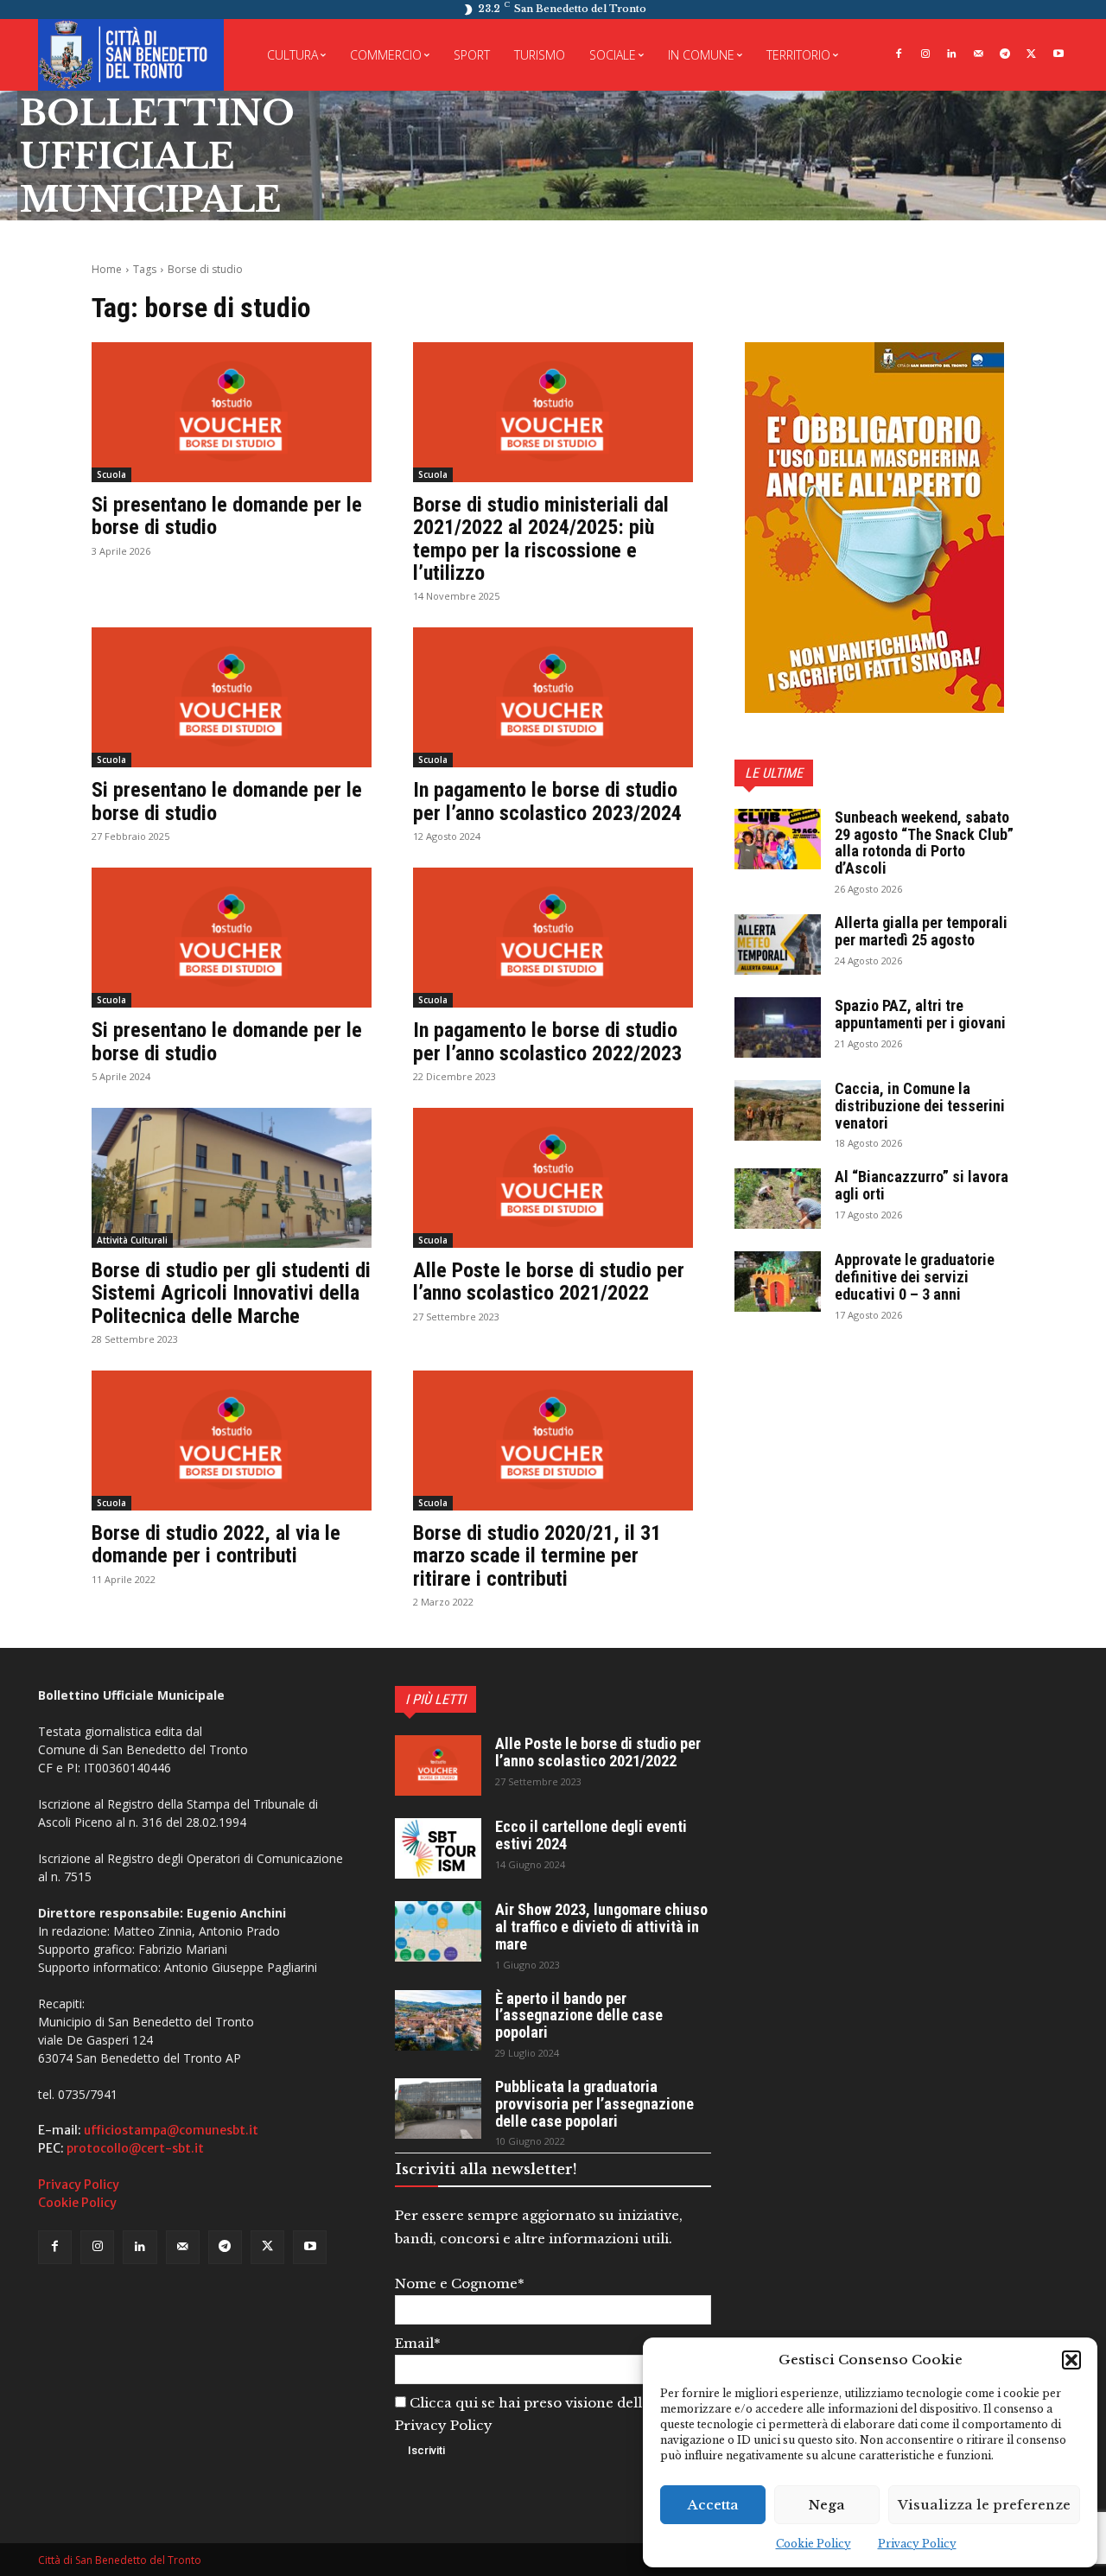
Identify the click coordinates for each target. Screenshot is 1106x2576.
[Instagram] (925, 55)
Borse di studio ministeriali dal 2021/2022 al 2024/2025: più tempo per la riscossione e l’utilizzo (541, 539)
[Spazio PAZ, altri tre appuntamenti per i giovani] (778, 1027)
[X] (1031, 55)
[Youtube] (1058, 55)
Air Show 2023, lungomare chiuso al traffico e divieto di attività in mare (601, 1927)
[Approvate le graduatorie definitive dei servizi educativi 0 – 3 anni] (778, 1282)
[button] (1071, 2360)
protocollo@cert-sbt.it (135, 2148)
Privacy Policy (917, 2544)
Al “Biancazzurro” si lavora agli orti (922, 1185)
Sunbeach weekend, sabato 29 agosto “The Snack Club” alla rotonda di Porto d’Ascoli (924, 843)
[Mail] (979, 55)
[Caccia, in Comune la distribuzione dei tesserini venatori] (778, 1110)
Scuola (111, 474)
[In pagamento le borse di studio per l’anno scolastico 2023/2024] (553, 697)
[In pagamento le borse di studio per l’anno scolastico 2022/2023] (553, 938)
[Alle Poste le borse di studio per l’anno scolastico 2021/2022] (553, 1178)
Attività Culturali (132, 1240)
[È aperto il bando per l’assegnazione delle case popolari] (438, 2020)
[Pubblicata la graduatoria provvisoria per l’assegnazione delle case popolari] (438, 2109)
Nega (827, 2505)
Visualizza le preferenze (984, 2505)
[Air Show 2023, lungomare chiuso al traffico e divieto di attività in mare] (438, 1931)
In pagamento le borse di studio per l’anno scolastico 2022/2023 (547, 1041)
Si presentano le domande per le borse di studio (227, 516)
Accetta (713, 2505)
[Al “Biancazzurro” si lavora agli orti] (778, 1199)
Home (107, 269)
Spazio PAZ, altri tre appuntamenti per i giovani (920, 1014)
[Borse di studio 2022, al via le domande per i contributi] (232, 1441)
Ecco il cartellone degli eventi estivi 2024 (591, 1835)
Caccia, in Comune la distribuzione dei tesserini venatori (920, 1106)
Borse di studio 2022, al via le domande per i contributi (216, 1544)
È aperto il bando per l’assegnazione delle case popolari (579, 2016)
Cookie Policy (814, 2544)
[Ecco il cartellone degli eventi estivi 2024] (438, 1848)
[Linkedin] (952, 55)
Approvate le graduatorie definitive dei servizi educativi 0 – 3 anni (915, 1277)
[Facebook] (898, 55)
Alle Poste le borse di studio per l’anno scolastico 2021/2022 (549, 1282)
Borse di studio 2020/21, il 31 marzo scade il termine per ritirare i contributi (537, 1556)
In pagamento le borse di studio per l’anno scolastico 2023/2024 (547, 801)
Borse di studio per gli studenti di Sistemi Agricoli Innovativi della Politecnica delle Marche (231, 1293)
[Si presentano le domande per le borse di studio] (232, 412)
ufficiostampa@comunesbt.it (171, 2130)
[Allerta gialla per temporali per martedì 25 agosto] (778, 945)
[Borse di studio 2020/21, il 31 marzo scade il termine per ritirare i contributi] (553, 1441)
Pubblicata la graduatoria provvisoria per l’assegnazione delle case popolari (594, 2104)
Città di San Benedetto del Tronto (120, 2560)
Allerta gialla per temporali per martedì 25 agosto (921, 931)
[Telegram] (1005, 55)
